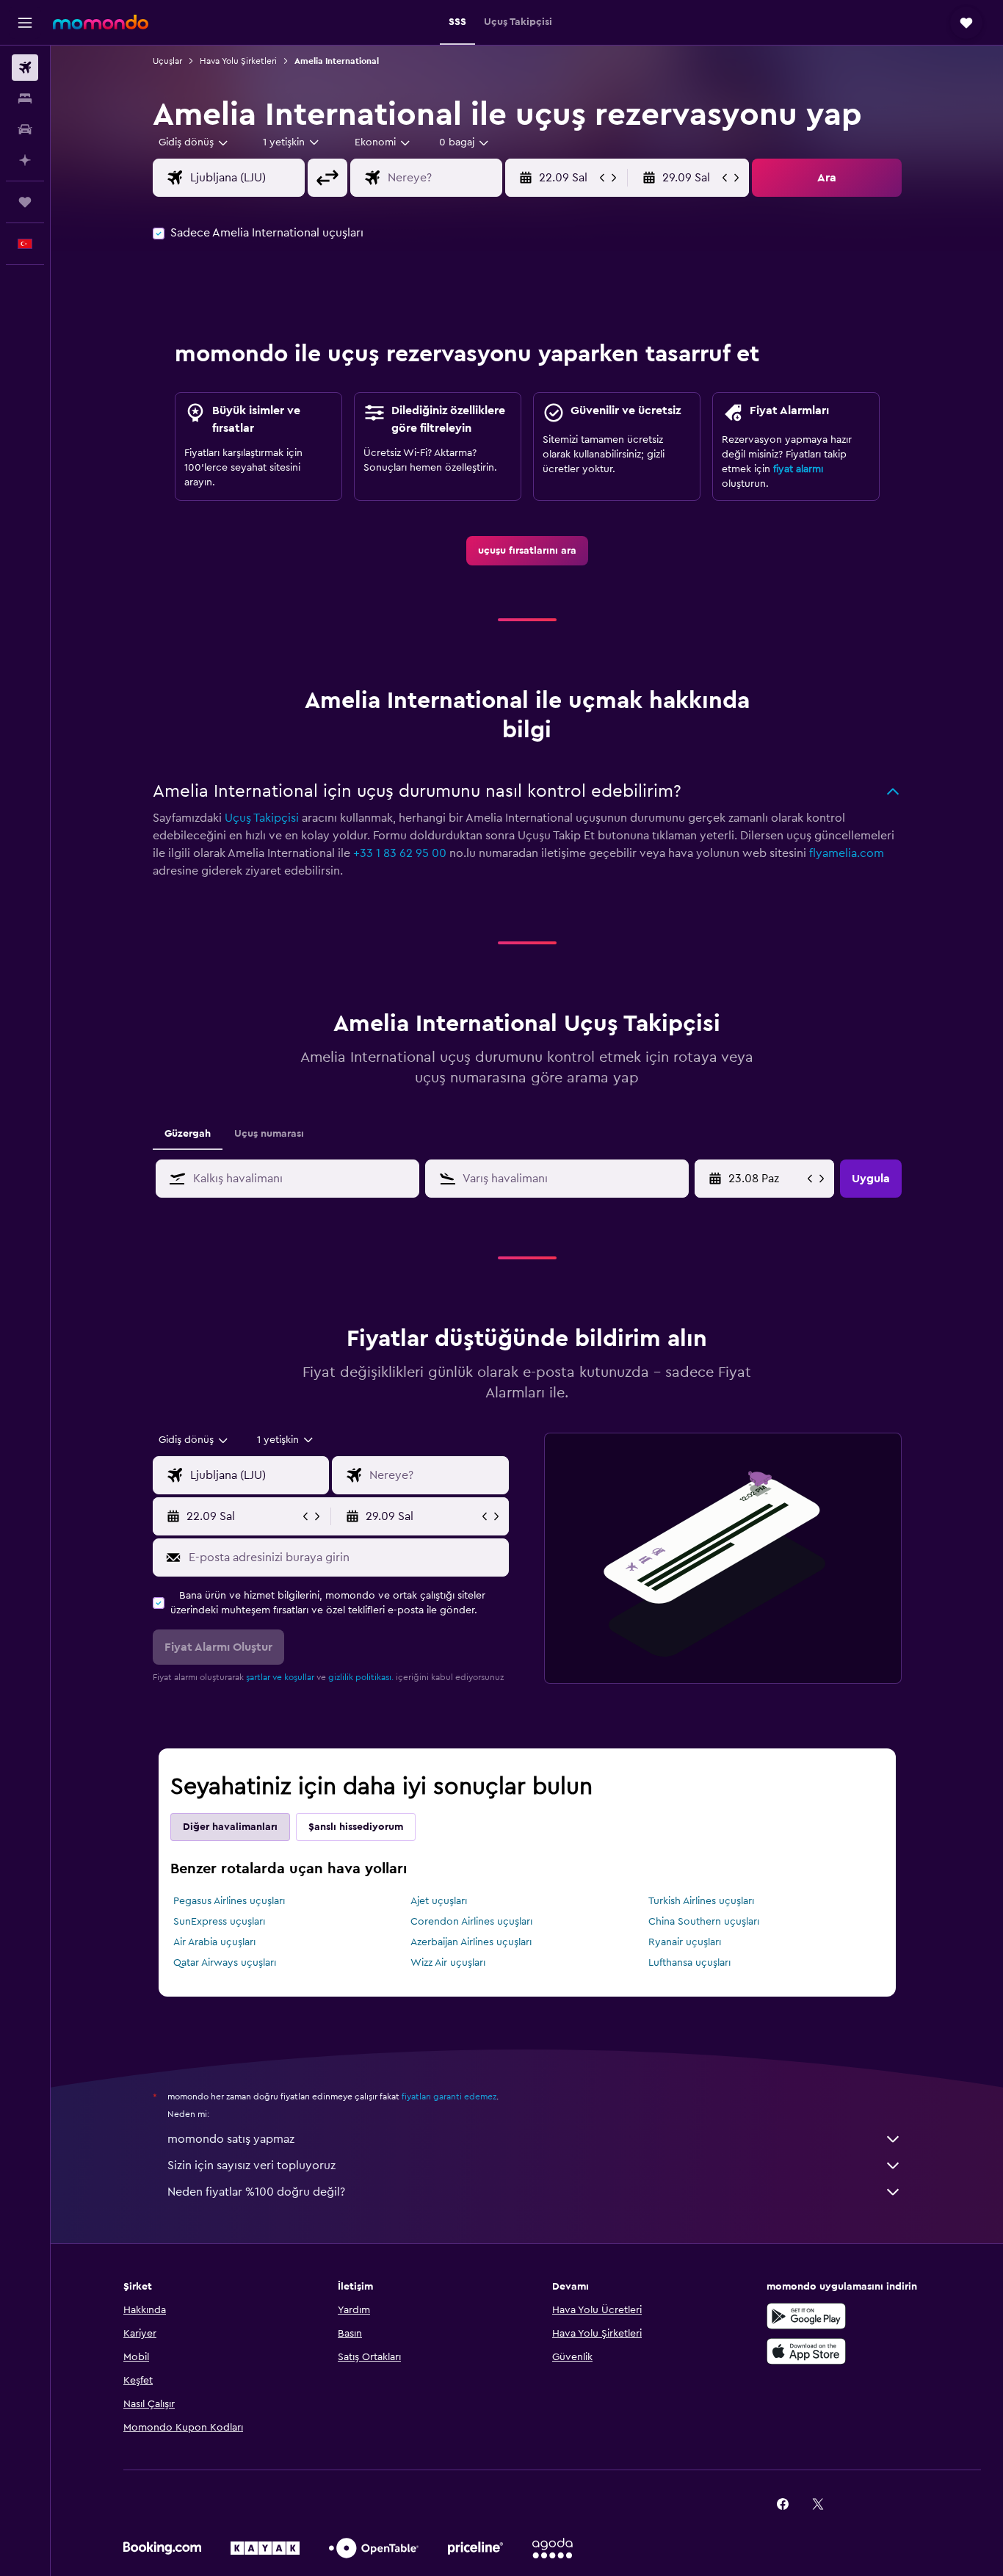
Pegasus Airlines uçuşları (229, 1901)
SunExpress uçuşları (219, 1922)
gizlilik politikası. (361, 1677)
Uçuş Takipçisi (262, 818)
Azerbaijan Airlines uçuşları (471, 1942)
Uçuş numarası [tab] (269, 1134)
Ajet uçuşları (439, 1901)
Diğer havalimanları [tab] (230, 1827)
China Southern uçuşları (704, 1922)
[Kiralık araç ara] (25, 129)
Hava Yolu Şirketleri (238, 61)
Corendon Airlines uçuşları (471, 1922)
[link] (527, 551)
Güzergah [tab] (188, 1134)
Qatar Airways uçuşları (225, 1963)
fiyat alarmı (798, 469)
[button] (25, 23)
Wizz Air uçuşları (448, 1963)
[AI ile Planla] (25, 160)
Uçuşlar (167, 61)
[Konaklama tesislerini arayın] (25, 98)
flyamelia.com (847, 853)
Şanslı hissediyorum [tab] (356, 1827)
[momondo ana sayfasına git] (101, 22)
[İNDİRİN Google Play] (806, 2316)
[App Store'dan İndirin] (806, 2351)
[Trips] (25, 202)
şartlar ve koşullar (280, 1677)
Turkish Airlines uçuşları (701, 1901)
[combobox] (194, 142)
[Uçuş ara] (25, 68)
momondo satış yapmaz (231, 2139)
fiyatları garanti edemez (449, 2096)
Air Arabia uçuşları (214, 1942)
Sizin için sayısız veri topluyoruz (251, 2166)
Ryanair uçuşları (685, 1942)
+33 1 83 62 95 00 (400, 853)
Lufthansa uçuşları (689, 1963)
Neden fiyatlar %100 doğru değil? (256, 2192)
